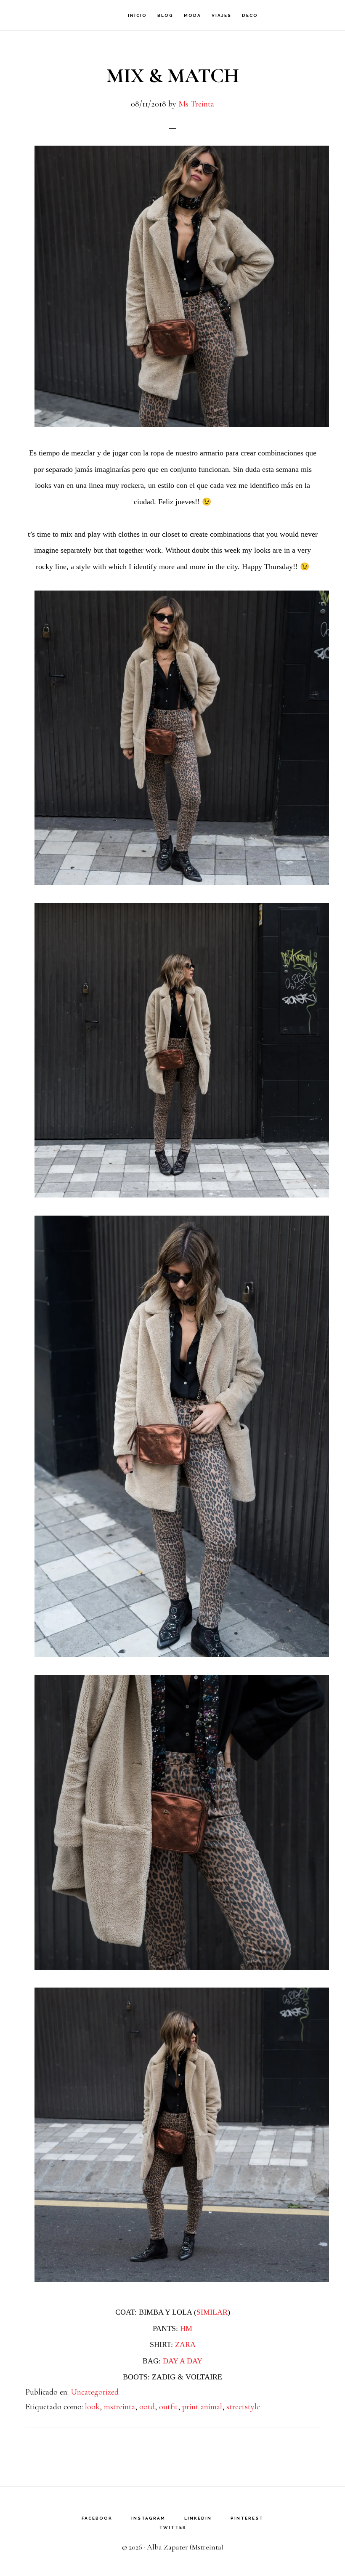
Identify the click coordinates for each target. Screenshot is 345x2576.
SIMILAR (212, 2312)
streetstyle (243, 2407)
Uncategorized (95, 2392)
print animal (202, 2407)
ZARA (185, 2344)
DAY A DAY (183, 2361)
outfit (169, 2407)
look (92, 2407)
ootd (147, 2407)
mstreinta (119, 2407)
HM (186, 2329)
